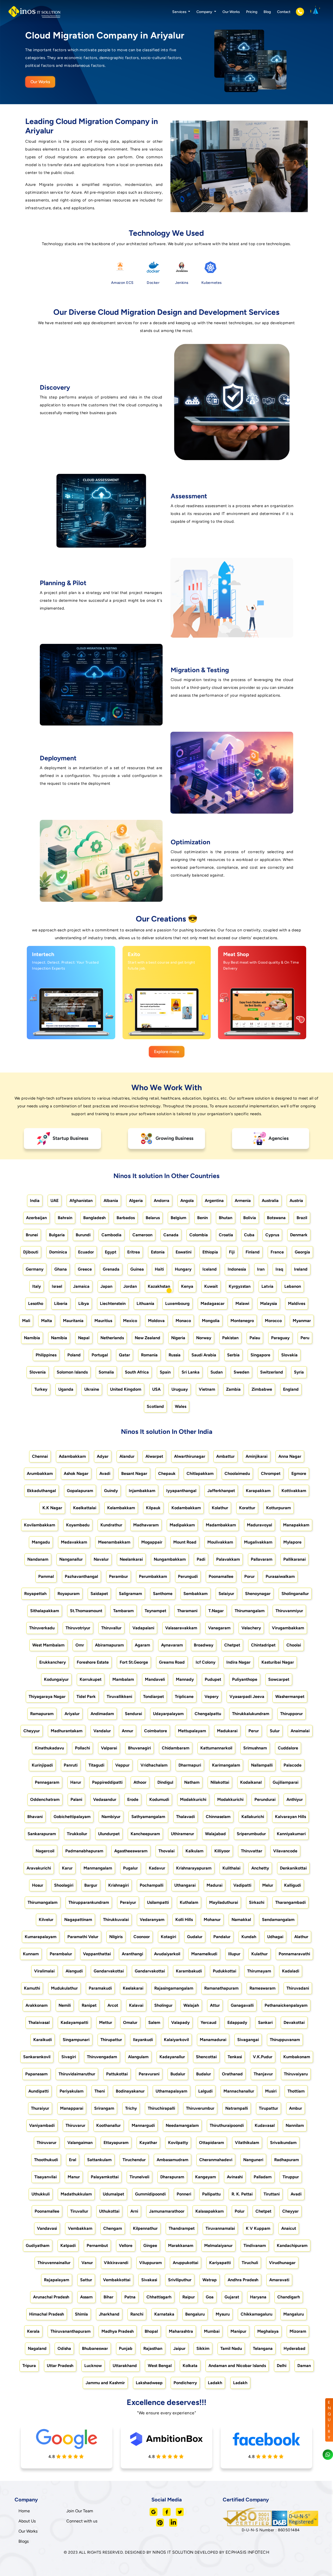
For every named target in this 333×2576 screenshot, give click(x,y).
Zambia (233, 1389)
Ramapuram (42, 1714)
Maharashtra (181, 2331)
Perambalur (61, 1954)
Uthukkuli (41, 2194)
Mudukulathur (64, 1988)
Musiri (271, 2091)
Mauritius (103, 1321)
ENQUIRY (329, 2420)
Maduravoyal (260, 1525)
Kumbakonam (297, 2057)
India (35, 1201)
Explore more (167, 1052)
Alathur (301, 1937)
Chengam (113, 2228)
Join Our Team (80, 2511)
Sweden (241, 1372)
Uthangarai (185, 1885)
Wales (181, 1406)
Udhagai (275, 1937)
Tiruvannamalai (220, 2228)
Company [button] (205, 12)
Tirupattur (268, 2108)
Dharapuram (172, 2177)
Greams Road (172, 1662)
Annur (127, 1731)
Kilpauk (153, 1508)
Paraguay (280, 1338)
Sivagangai (248, 2040)
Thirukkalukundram (251, 1714)
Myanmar (302, 1321)
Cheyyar (290, 2211)
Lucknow (93, 2366)
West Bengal (160, 2366)
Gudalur (195, 1937)
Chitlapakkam (200, 1473)
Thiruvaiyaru (296, 2074)
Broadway (204, 1645)
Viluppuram (151, 2263)
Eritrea (134, 1252)
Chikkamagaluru (257, 2314)
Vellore (126, 2245)
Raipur (189, 2297)
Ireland (301, 1269)
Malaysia (269, 1303)
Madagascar (213, 1303)
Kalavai (136, 2005)
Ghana (61, 1269)
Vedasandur (105, 1799)
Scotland (155, 1406)
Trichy (131, 2108)
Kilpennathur (145, 2228)
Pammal (46, 1576)
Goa (210, 2297)
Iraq (279, 1269)
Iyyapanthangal (181, 1491)
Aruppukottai (185, 2263)
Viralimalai (44, 1971)
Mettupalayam (192, 1731)
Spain (165, 1372)
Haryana (258, 2297)
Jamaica (81, 1286)
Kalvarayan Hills (290, 1817)
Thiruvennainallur (54, 2263)
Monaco (183, 1321)
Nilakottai (220, 1782)
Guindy (111, 1491)
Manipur (238, 2331)
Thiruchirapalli (161, 2108)
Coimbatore (156, 1731)
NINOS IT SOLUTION (173, 2552)
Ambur (296, 2108)
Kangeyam (206, 2177)
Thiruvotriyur (78, 1628)
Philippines (46, 1355)
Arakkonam (37, 2005)
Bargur (91, 1885)
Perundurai (265, 1799)
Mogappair (152, 1542)
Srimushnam (255, 1748)
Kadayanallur (172, 2057)
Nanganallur (71, 1559)
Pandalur (222, 1937)
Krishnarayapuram (194, 1868)
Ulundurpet (109, 1834)
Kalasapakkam (210, 2211)
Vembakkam (80, 2228)
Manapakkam (296, 1525)
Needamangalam (182, 2125)
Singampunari (76, 2040)
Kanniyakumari (291, 1834)
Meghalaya (268, 2331)
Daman (304, 2366)
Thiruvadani (298, 1988)
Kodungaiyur (56, 1679)
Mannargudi (143, 2125)
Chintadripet (263, 1645)
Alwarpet (154, 1456)
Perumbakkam (153, 1576)
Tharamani (187, 1611)
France (277, 1252)
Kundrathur (111, 1525)
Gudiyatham (38, 2245)
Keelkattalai (85, 1508)
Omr (80, 1645)
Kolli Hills (184, 1920)
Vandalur (102, 1731)
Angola (187, 1201)
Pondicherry (185, 2383)
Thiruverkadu (42, 1628)
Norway (204, 1338)
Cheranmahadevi (216, 2160)
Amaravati (279, 2280)
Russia (175, 1355)
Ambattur (225, 1456)
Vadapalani (143, 1628)
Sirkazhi (257, 1902)
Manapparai (72, 2108)
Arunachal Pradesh (51, 2297)
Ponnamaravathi (294, 1954)
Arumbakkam (40, 1473)
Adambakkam (72, 1456)
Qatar (124, 1355)
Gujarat (232, 2297)
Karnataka (164, 2314)
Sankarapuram (42, 1834)
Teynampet (155, 1611)
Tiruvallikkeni (119, 1696)
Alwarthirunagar (190, 1456)
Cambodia (111, 1235)
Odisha (64, 2348)
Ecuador (86, 1252)
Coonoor (142, 1937)
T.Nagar (216, 1611)
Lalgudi (205, 2091)
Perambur (119, 1576)
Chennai (40, 1456)
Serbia (233, 1355)
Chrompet (271, 1473)
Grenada (111, 1269)
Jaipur (179, 2348)
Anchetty (260, 1868)
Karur (67, 1868)
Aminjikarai (257, 1456)
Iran (261, 1269)
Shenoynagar (258, 1594)
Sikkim (203, 2348)
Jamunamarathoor (167, 2211)
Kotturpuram (278, 1508)
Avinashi (235, 2177)
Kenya (187, 1286)
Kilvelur (46, 1920)
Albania (111, 1201)
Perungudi (188, 1576)
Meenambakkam (114, 1542)
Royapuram (69, 1594)
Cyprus (272, 1235)
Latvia (267, 1286)
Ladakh (215, 2383)
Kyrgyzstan (240, 1286)
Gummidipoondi (150, 2194)
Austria (296, 1201)
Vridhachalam (154, 1765)
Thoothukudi (46, 2160)
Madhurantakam (67, 1731)
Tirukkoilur (77, 1834)
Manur (74, 2177)
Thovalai (166, 1851)
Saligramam (130, 1594)
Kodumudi (159, 1799)
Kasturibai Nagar (278, 1662)
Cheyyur (32, 1731)
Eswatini (184, 1252)
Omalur (130, 2022)
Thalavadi (185, 1817)
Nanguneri (253, 2160)
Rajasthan (153, 2348)
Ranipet (89, 2005)
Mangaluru (294, 2314)
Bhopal (151, 2331)
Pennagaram (47, 1782)
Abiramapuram (109, 1645)
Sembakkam (196, 1594)
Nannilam (295, 2125)
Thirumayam (259, 1971)
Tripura (29, 2366)
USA (156, 1389)
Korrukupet (91, 1679)
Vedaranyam (152, 1920)
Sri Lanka (191, 1372)
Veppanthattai (97, 1954)
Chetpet (232, 1645)
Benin (203, 1218)
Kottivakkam (294, 1491)
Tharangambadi (290, 1902)
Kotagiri (168, 1937)
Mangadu (41, 1542)
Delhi (282, 2366)
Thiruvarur (75, 2125)
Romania (149, 1355)
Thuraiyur (40, 2108)
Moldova (156, 1321)
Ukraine (92, 1389)
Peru (305, 1338)
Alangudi (74, 1971)
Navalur (101, 1559)
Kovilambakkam (40, 1525)
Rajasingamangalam (174, 1988)
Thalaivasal (39, 2022)
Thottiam (296, 2091)
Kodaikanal (251, 1782)
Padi (201, 1559)
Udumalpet (113, 2194)
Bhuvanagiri (139, 1748)
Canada (171, 1235)
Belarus (153, 1218)
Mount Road (185, 1542)
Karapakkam (258, 1491)
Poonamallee (221, 1576)
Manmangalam (98, 1868)
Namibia (32, 1338)
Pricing (252, 12)
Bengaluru (195, 2314)
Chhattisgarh (159, 2297)
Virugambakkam (288, 1628)
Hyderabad (294, 2348)
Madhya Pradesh (118, 2331)
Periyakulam (72, 2091)
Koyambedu (78, 1525)
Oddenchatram (45, 1799)
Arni (134, 2211)
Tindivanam (255, 2245)
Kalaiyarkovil (176, 2040)
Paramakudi (100, 1988)
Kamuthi (32, 1988)
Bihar (108, 2297)
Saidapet (99, 1594)
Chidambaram (176, 1748)
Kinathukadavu (49, 1748)
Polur (240, 2211)
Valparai (109, 1748)
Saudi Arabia (204, 1355)
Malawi (242, 1303)
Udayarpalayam (168, 1714)
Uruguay (180, 1389)
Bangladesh (94, 1218)
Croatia (226, 1235)
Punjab (126, 2348)
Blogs (24, 2541)
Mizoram (298, 2331)
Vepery (212, 1696)
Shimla (81, 2314)
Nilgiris (116, 1937)
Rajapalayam (57, 2280)
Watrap (210, 2280)
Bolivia (250, 1218)
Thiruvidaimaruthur (77, 2074)
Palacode (293, 1765)
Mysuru (223, 2314)
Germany (35, 1269)
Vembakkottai (117, 2280)
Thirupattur (111, 2040)
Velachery (251, 1628)
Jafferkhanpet (221, 1491)
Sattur (86, 2280)
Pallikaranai (294, 1559)
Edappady (237, 2022)
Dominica (58, 1252)
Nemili (65, 2005)
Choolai (294, 1645)
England (291, 1389)
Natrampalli (237, 2108)
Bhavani (35, 1817)
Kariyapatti (220, 2263)
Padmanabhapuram (84, 1851)
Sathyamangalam (148, 1817)
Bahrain (65, 1218)
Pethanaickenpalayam (286, 2005)
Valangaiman (80, 2143)
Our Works (231, 12)
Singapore (260, 1355)
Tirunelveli (139, 2177)
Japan (106, 1286)
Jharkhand (109, 2314)
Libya (84, 1303)
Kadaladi (291, 1971)
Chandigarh (289, 2297)
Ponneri (184, 2194)
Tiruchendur (134, 2160)
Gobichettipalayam (72, 1817)
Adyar (103, 1456)
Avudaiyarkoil (167, 1954)
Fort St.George (134, 1662)
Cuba (249, 1235)
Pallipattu (211, 2194)
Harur (76, 1782)
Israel (57, 1286)
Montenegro (242, 1321)
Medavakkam (74, 1542)
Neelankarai (131, 1559)
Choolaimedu (237, 1473)
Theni (100, 2091)
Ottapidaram (212, 2143)
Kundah (249, 1937)
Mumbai (212, 2331)
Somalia (106, 1372)
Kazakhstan (159, 1286)
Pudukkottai (225, 1971)
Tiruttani (272, 2194)
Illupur (234, 1954)
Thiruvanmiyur (289, 1611)
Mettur (106, 2022)
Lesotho (36, 1303)
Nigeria (178, 1338)
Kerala (33, 2331)
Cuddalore (288, 1748)
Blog (267, 12)
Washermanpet (290, 1696)
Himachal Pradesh (47, 2314)
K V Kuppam (258, 2228)
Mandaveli (155, 1679)
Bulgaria (57, 1235)
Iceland (210, 1269)
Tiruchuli (250, 2263)
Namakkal (241, 1920)
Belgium (178, 1218)
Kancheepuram (145, 1834)
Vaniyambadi (42, 2125)
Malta (47, 1321)
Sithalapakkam (45, 1611)
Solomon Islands (72, 1372)
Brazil (302, 1218)
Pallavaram (262, 1559)
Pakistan (230, 1338)
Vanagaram (219, 1628)
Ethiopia (210, 1252)
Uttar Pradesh (60, 2366)
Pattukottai (117, 2074)
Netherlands (112, 1338)
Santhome (163, 1594)
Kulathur (260, 1954)
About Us (27, 2521)
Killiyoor (222, 1851)
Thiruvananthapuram (71, 2331)
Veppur (122, 1765)
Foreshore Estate (93, 1662)
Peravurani (149, 2074)
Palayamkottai (105, 2177)
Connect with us (82, 2521)
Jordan (130, 1286)
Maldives (297, 1303)
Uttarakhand (125, 2366)
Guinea (137, 1269)
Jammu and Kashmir (105, 2383)
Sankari (265, 2022)
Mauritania (73, 1321)
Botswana (276, 1218)
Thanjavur (263, 2074)
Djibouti (31, 1252)
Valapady (180, 2022)
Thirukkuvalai (116, 1920)
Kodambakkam (186, 1508)
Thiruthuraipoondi (227, 2125)
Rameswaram (262, 1988)
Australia (270, 1201)
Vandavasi (47, 2228)
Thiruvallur (111, 1628)
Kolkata (190, 2366)
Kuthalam (189, 1902)
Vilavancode (285, 1851)
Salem (154, 2022)
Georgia (302, 1252)
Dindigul (165, 1782)
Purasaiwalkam (280, 1576)
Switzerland (272, 1372)
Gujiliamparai (286, 1782)
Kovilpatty (178, 2143)
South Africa (137, 1372)
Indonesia (237, 1269)
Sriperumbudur (251, 1834)
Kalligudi (293, 1885)
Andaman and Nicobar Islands (237, 2366)
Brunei (32, 1235)
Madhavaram (146, 1525)
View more (66, 1029)
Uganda (66, 1389)
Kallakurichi (253, 1817)
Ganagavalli (242, 2005)
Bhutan (226, 1218)
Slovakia (289, 1355)
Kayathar (148, 2143)
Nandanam (38, 1559)
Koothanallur (108, 2125)
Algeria (136, 1201)
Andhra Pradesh (243, 2280)
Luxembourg (177, 1303)
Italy (37, 1286)
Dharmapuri (190, 1765)
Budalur (178, 2074)
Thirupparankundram (89, 1902)
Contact (284, 12)
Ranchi (137, 2314)
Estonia (158, 1252)
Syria (299, 1372)
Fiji (232, 1252)
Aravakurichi (39, 1868)
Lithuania (145, 1303)
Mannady (185, 1679)
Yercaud (209, 2022)
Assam (86, 2297)
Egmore (299, 1473)
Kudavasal (265, 2125)
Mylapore (292, 1542)
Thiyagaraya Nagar (47, 1696)
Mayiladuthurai (224, 1902)
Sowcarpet (279, 1679)
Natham (192, 1782)
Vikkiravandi (116, 2263)
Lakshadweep (149, 2383)
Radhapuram (287, 2160)
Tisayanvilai (46, 2177)
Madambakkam (221, 1525)
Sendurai (133, 1714)
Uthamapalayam (171, 2091)
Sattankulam (99, 2160)
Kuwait (211, 1286)
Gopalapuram (80, 1491)
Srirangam (104, 2108)
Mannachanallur (239, 2091)
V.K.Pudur (263, 2057)
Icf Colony (206, 1662)
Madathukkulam (76, 2194)
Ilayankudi (143, 2040)
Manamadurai (213, 2040)
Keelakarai (133, 1988)
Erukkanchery (53, 1662)
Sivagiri (69, 2057)
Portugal (100, 1355)
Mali (26, 1321)
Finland (253, 1252)
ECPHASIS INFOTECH (248, 2552)
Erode (133, 1799)
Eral (73, 2160)
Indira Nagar (238, 1662)
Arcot (113, 2005)
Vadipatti (242, 1885)
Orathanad (232, 2074)
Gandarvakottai (109, 1971)
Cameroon (142, 1235)
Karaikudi (43, 2040)
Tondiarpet (153, 1696)
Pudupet (213, 1679)
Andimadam (102, 1714)
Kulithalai (231, 1868)
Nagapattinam (78, 1920)
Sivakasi (149, 2280)
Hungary (183, 1269)
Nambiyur (111, 1817)
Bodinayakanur (130, 2091)
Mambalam (123, 1679)
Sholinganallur (295, 1594)
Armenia (243, 1201)
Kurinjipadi (42, 1765)
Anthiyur (295, 1799)
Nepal (84, 1338)
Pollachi (82, 1748)
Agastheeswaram (131, 1851)
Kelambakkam (121, 1508)
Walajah (191, 2005)
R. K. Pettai (242, 2194)
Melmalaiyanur (218, 2245)
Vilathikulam (247, 2143)
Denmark (299, 1235)
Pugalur (130, 1868)
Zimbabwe (262, 1389)
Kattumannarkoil (216, 1748)
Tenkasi (235, 2057)
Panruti (71, 1765)
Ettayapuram (116, 2143)
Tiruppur (291, 2177)
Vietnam (207, 1389)
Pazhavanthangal (81, 1576)
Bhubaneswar (95, 2348)
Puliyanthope (245, 1679)
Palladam (263, 2177)
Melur (268, 1885)
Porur (249, 1576)
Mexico (130, 1321)
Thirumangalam (250, 1611)
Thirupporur (292, 1714)
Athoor (140, 1782)
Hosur (38, 1885)
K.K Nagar (52, 1508)
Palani (76, 1799)
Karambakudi (189, 1971)
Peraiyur (128, 1902)
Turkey (41, 1389)
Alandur (127, 1456)
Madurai (214, 1885)
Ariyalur (72, 1714)
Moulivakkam (220, 1542)
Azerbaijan (36, 1218)
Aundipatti (39, 2091)
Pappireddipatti (107, 1782)
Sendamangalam (278, 1920)
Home (24, 2511)
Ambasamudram (172, 2160)
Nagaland (37, 2348)
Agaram (142, 1645)
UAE (55, 1201)
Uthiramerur (182, 1834)
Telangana (263, 2348)
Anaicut (289, 2228)
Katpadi (68, 2245)
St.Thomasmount (86, 1611)
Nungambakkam (170, 1559)
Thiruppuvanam (285, 2040)
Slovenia (38, 1372)
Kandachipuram (292, 2245)
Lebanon (293, 1286)
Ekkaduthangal (41, 1491)
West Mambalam (48, 1645)
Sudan (217, 1372)
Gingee (150, 2245)
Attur (215, 2005)
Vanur (87, 2263)
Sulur (275, 1731)
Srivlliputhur (180, 2280)
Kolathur (220, 1508)
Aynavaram (172, 1645)
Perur (254, 1731)
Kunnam (31, 1954)
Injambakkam (142, 1491)
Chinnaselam (218, 1817)
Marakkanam (181, 2245)
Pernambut (97, 2245)
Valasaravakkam (181, 1628)
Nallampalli (262, 1765)
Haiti (159, 1269)
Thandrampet (182, 2228)
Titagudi (96, 1765)
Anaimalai (300, 1731)
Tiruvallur (79, 2211)
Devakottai (294, 2022)
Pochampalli (152, 1885)
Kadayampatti (74, 2022)
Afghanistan (81, 1201)
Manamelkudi (204, 1954)
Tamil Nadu (231, 2348)
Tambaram (123, 1611)
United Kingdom (126, 1389)
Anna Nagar (290, 1456)
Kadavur (157, 1868)
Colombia (199, 1235)
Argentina (214, 1201)
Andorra (162, 1201)
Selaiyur (226, 1594)
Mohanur (212, 1920)
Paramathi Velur (83, 1937)
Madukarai (227, 1731)
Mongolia (211, 1321)
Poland (74, 1355)
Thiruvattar (252, 1851)
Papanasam (36, 2074)
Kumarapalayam (41, 1937)
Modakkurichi (193, 1799)
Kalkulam (194, 1851)
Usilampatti (158, 1902)
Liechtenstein (113, 1303)
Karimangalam (226, 1765)
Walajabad (215, 1834)
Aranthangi (132, 1954)
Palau (255, 1338)
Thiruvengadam (102, 2057)
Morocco (273, 1321)
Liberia (61, 1303)
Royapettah (35, 1594)
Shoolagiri (64, 1885)
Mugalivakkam (258, 1542)
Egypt (111, 1252)
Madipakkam (182, 1525)
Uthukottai (109, 2211)
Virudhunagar (282, 2263)
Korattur (247, 1508)
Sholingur (163, 2005)
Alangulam (138, 2057)
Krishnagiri (119, 1885)
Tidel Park (86, 1696)
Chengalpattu (208, 1714)
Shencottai (206, 2057)
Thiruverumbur (200, 2108)
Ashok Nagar (76, 1473)
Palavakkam (228, 1559)
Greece (85, 1269)
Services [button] (180, 12)
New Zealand (148, 1338)
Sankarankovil (37, 2057)
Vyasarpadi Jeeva (247, 1696)
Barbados (126, 1218)
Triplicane (184, 1696)
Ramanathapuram (221, 1988)
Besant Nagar (134, 1473)
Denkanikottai (293, 1868)
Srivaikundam (283, 2143)
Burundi (83, 1235)
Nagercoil (45, 1851)
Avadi (105, 1473)
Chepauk (167, 1473)
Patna (130, 2297)
